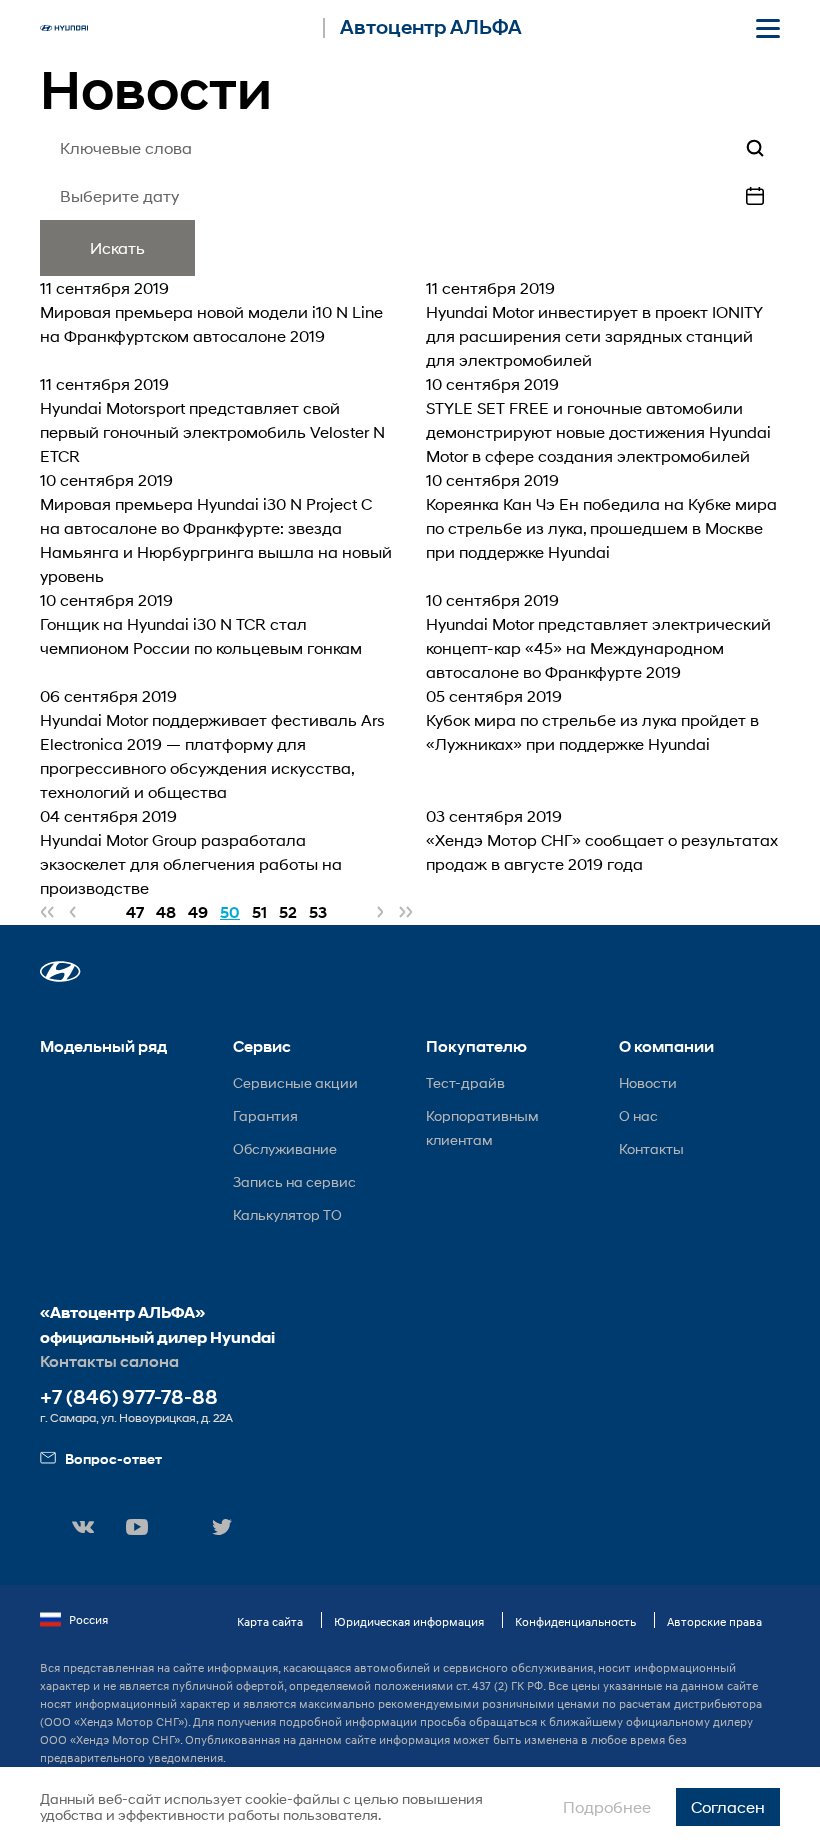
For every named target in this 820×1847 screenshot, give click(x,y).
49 (198, 912)
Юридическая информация (409, 1621)
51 (259, 912)
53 (318, 912)
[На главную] (64, 28)
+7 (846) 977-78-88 (129, 1397)
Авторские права (714, 1621)
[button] (60, 971)
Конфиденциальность (575, 1621)
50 (230, 912)
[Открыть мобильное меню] (768, 28)
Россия (88, 1619)
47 (135, 912)
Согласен (728, 1806)
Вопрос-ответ (113, 1458)
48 (166, 912)
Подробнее (607, 1806)
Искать (117, 247)
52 (288, 912)
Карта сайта (270, 1621)
